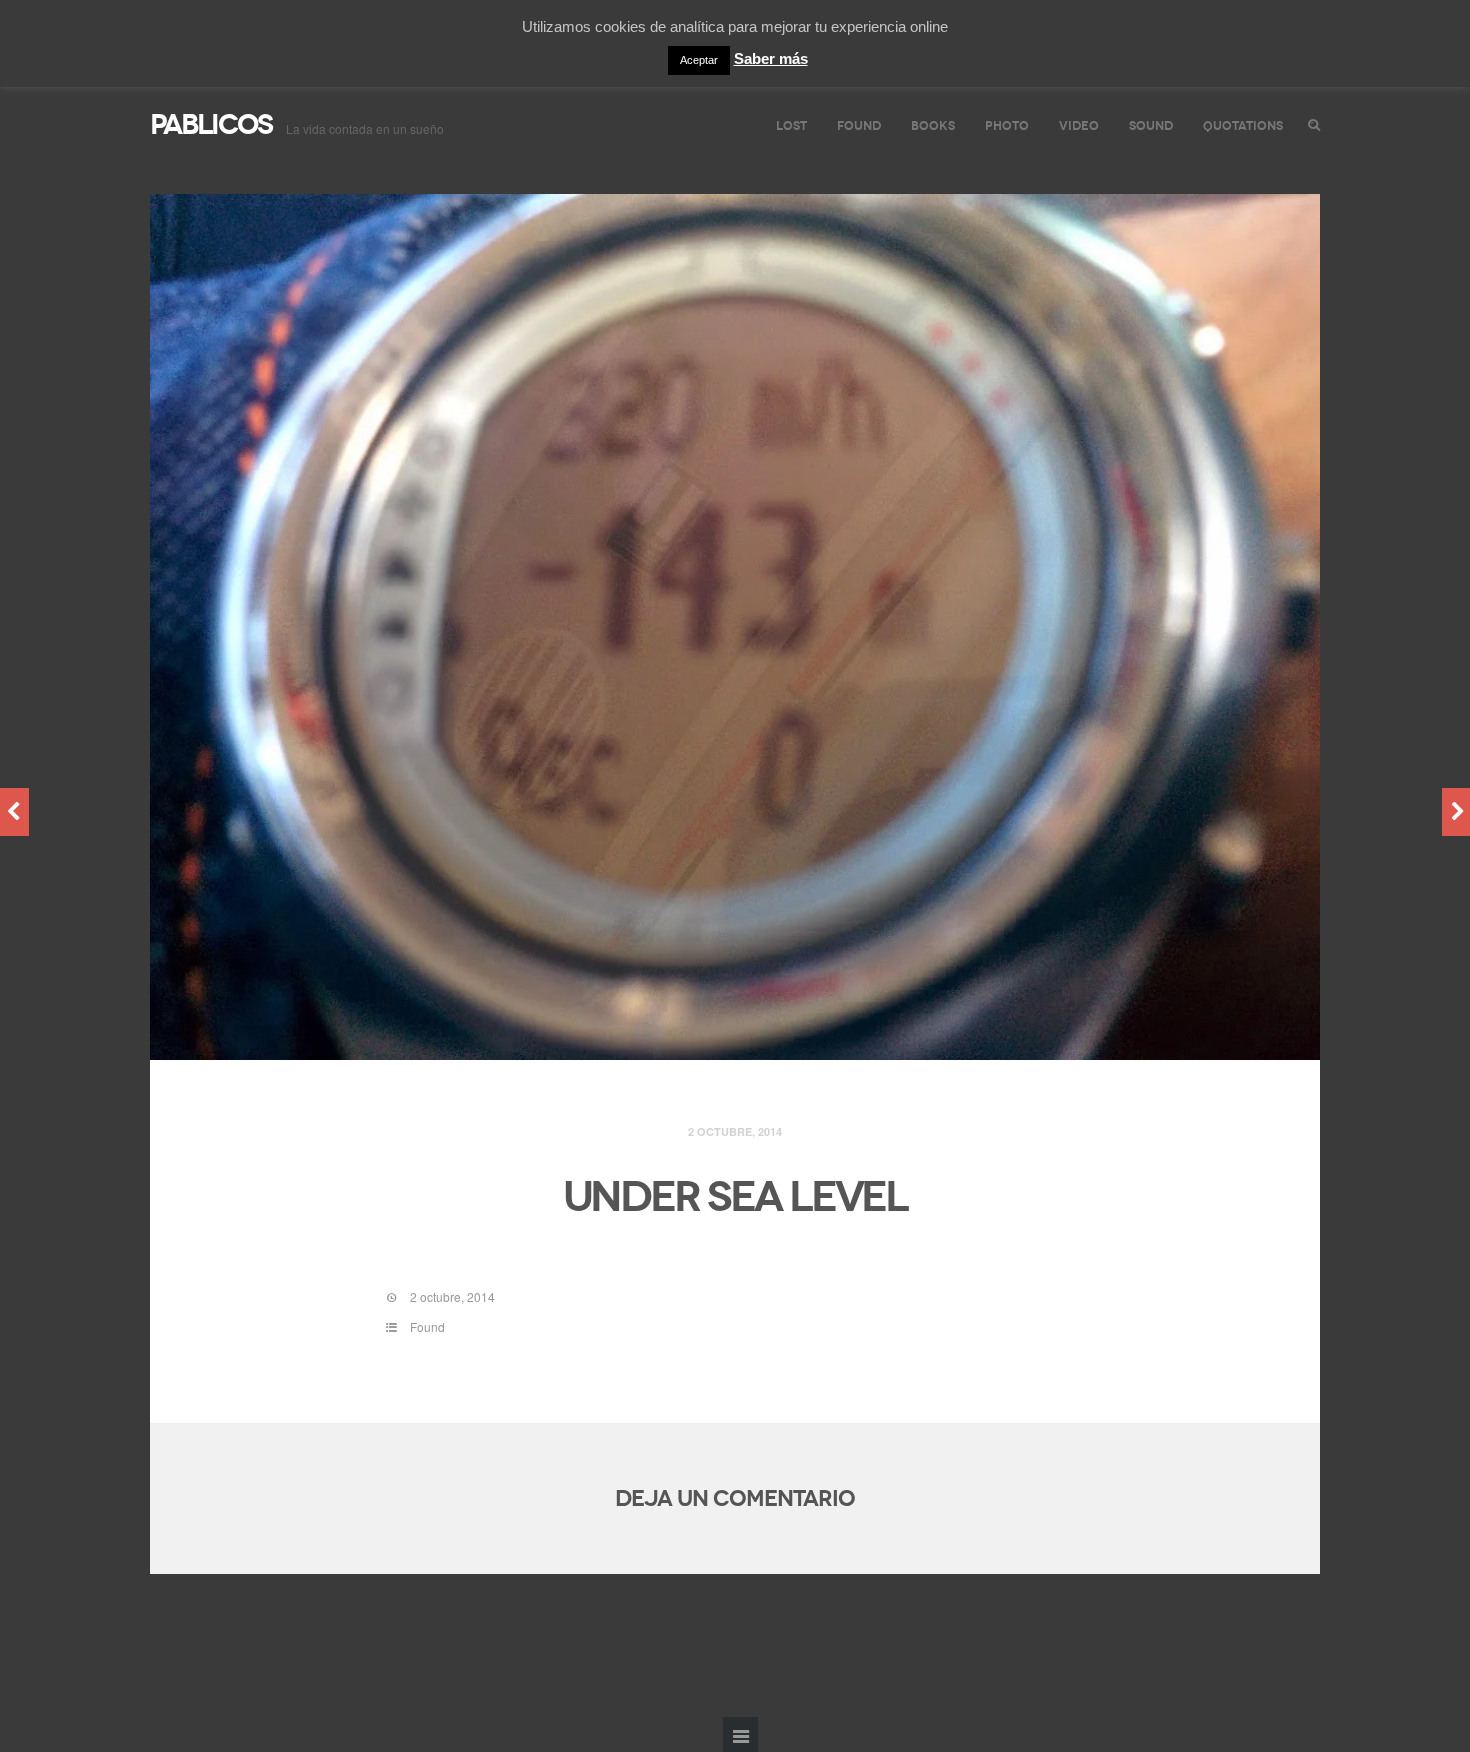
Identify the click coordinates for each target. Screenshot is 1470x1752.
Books (933, 125)
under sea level (735, 1197)
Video (1079, 125)
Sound (1151, 125)
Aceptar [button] (699, 60)
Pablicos (211, 124)
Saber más (771, 58)
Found (859, 125)
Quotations (1243, 125)
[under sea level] (735, 627)
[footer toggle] (740, 1734)
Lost (791, 125)
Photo (1007, 125)
